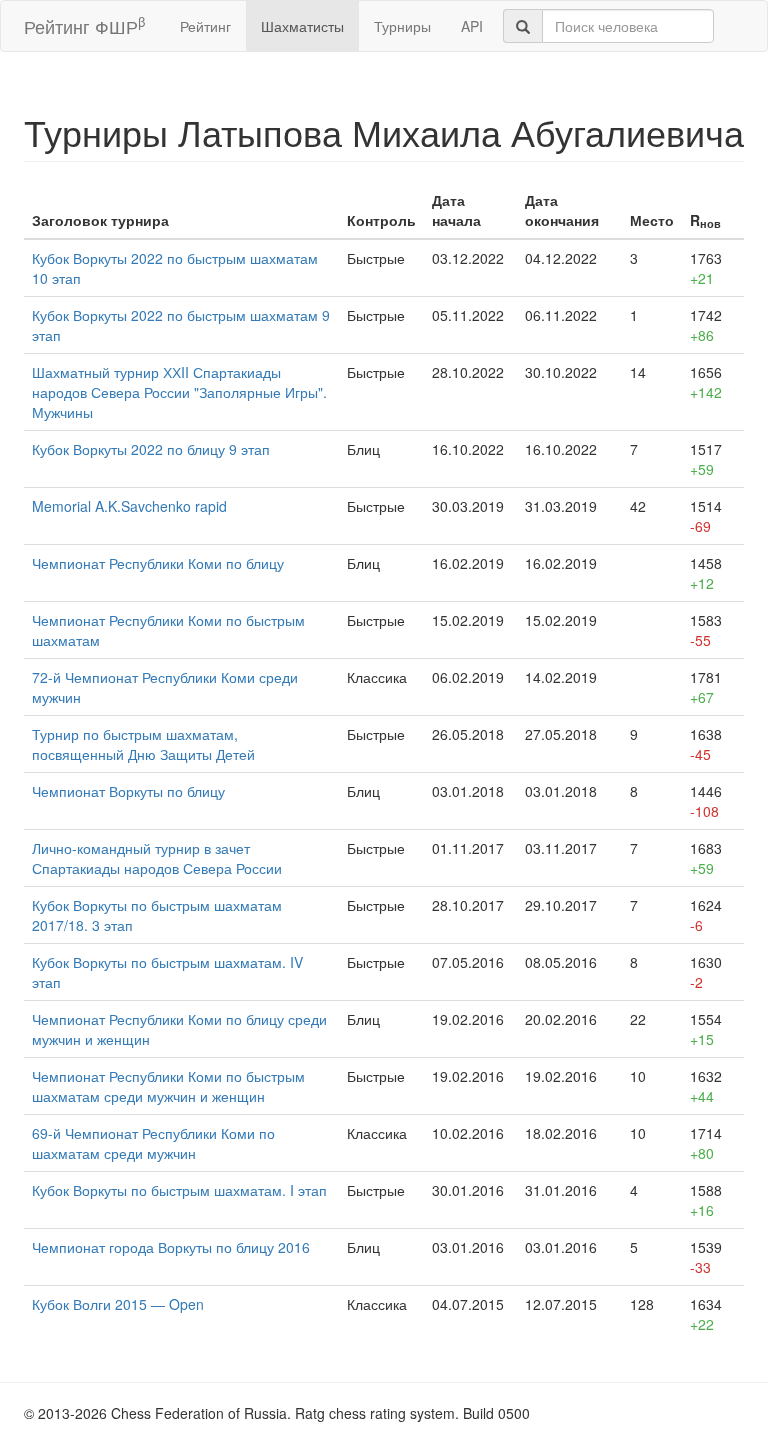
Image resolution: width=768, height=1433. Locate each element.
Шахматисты (302, 26)
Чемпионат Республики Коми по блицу (158, 563)
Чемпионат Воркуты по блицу (128, 791)
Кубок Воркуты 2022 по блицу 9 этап (151, 449)
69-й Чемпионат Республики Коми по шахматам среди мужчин (153, 1143)
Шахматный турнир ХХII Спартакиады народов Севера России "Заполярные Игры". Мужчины (179, 392)
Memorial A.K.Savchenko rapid (129, 506)
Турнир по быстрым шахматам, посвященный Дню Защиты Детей (143, 744)
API (472, 26)
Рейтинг (205, 26)
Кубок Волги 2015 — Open (118, 1304)
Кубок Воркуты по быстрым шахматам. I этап (179, 1190)
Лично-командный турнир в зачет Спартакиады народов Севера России (157, 858)
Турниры (402, 26)
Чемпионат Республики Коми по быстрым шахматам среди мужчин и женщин (168, 1086)
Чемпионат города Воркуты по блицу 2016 (171, 1247)
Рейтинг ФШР (84, 25)
